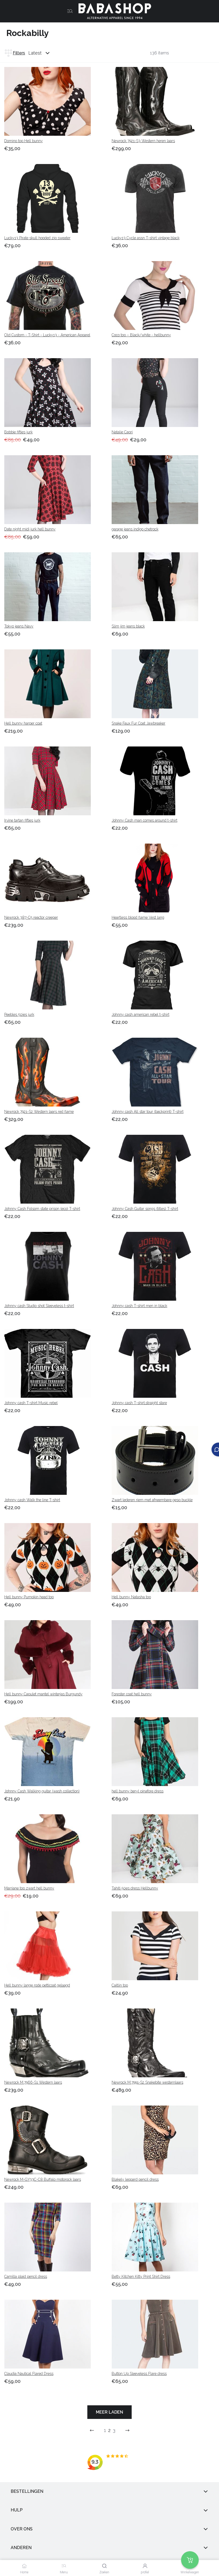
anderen (21, 2548)
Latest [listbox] (35, 53)
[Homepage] (113, 11)
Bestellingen (27, 2491)
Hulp (17, 2510)
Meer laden (109, 2412)
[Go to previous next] (127, 2430)
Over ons (22, 2529)
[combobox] (44, 53)
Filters (19, 53)
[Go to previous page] (92, 2430)
